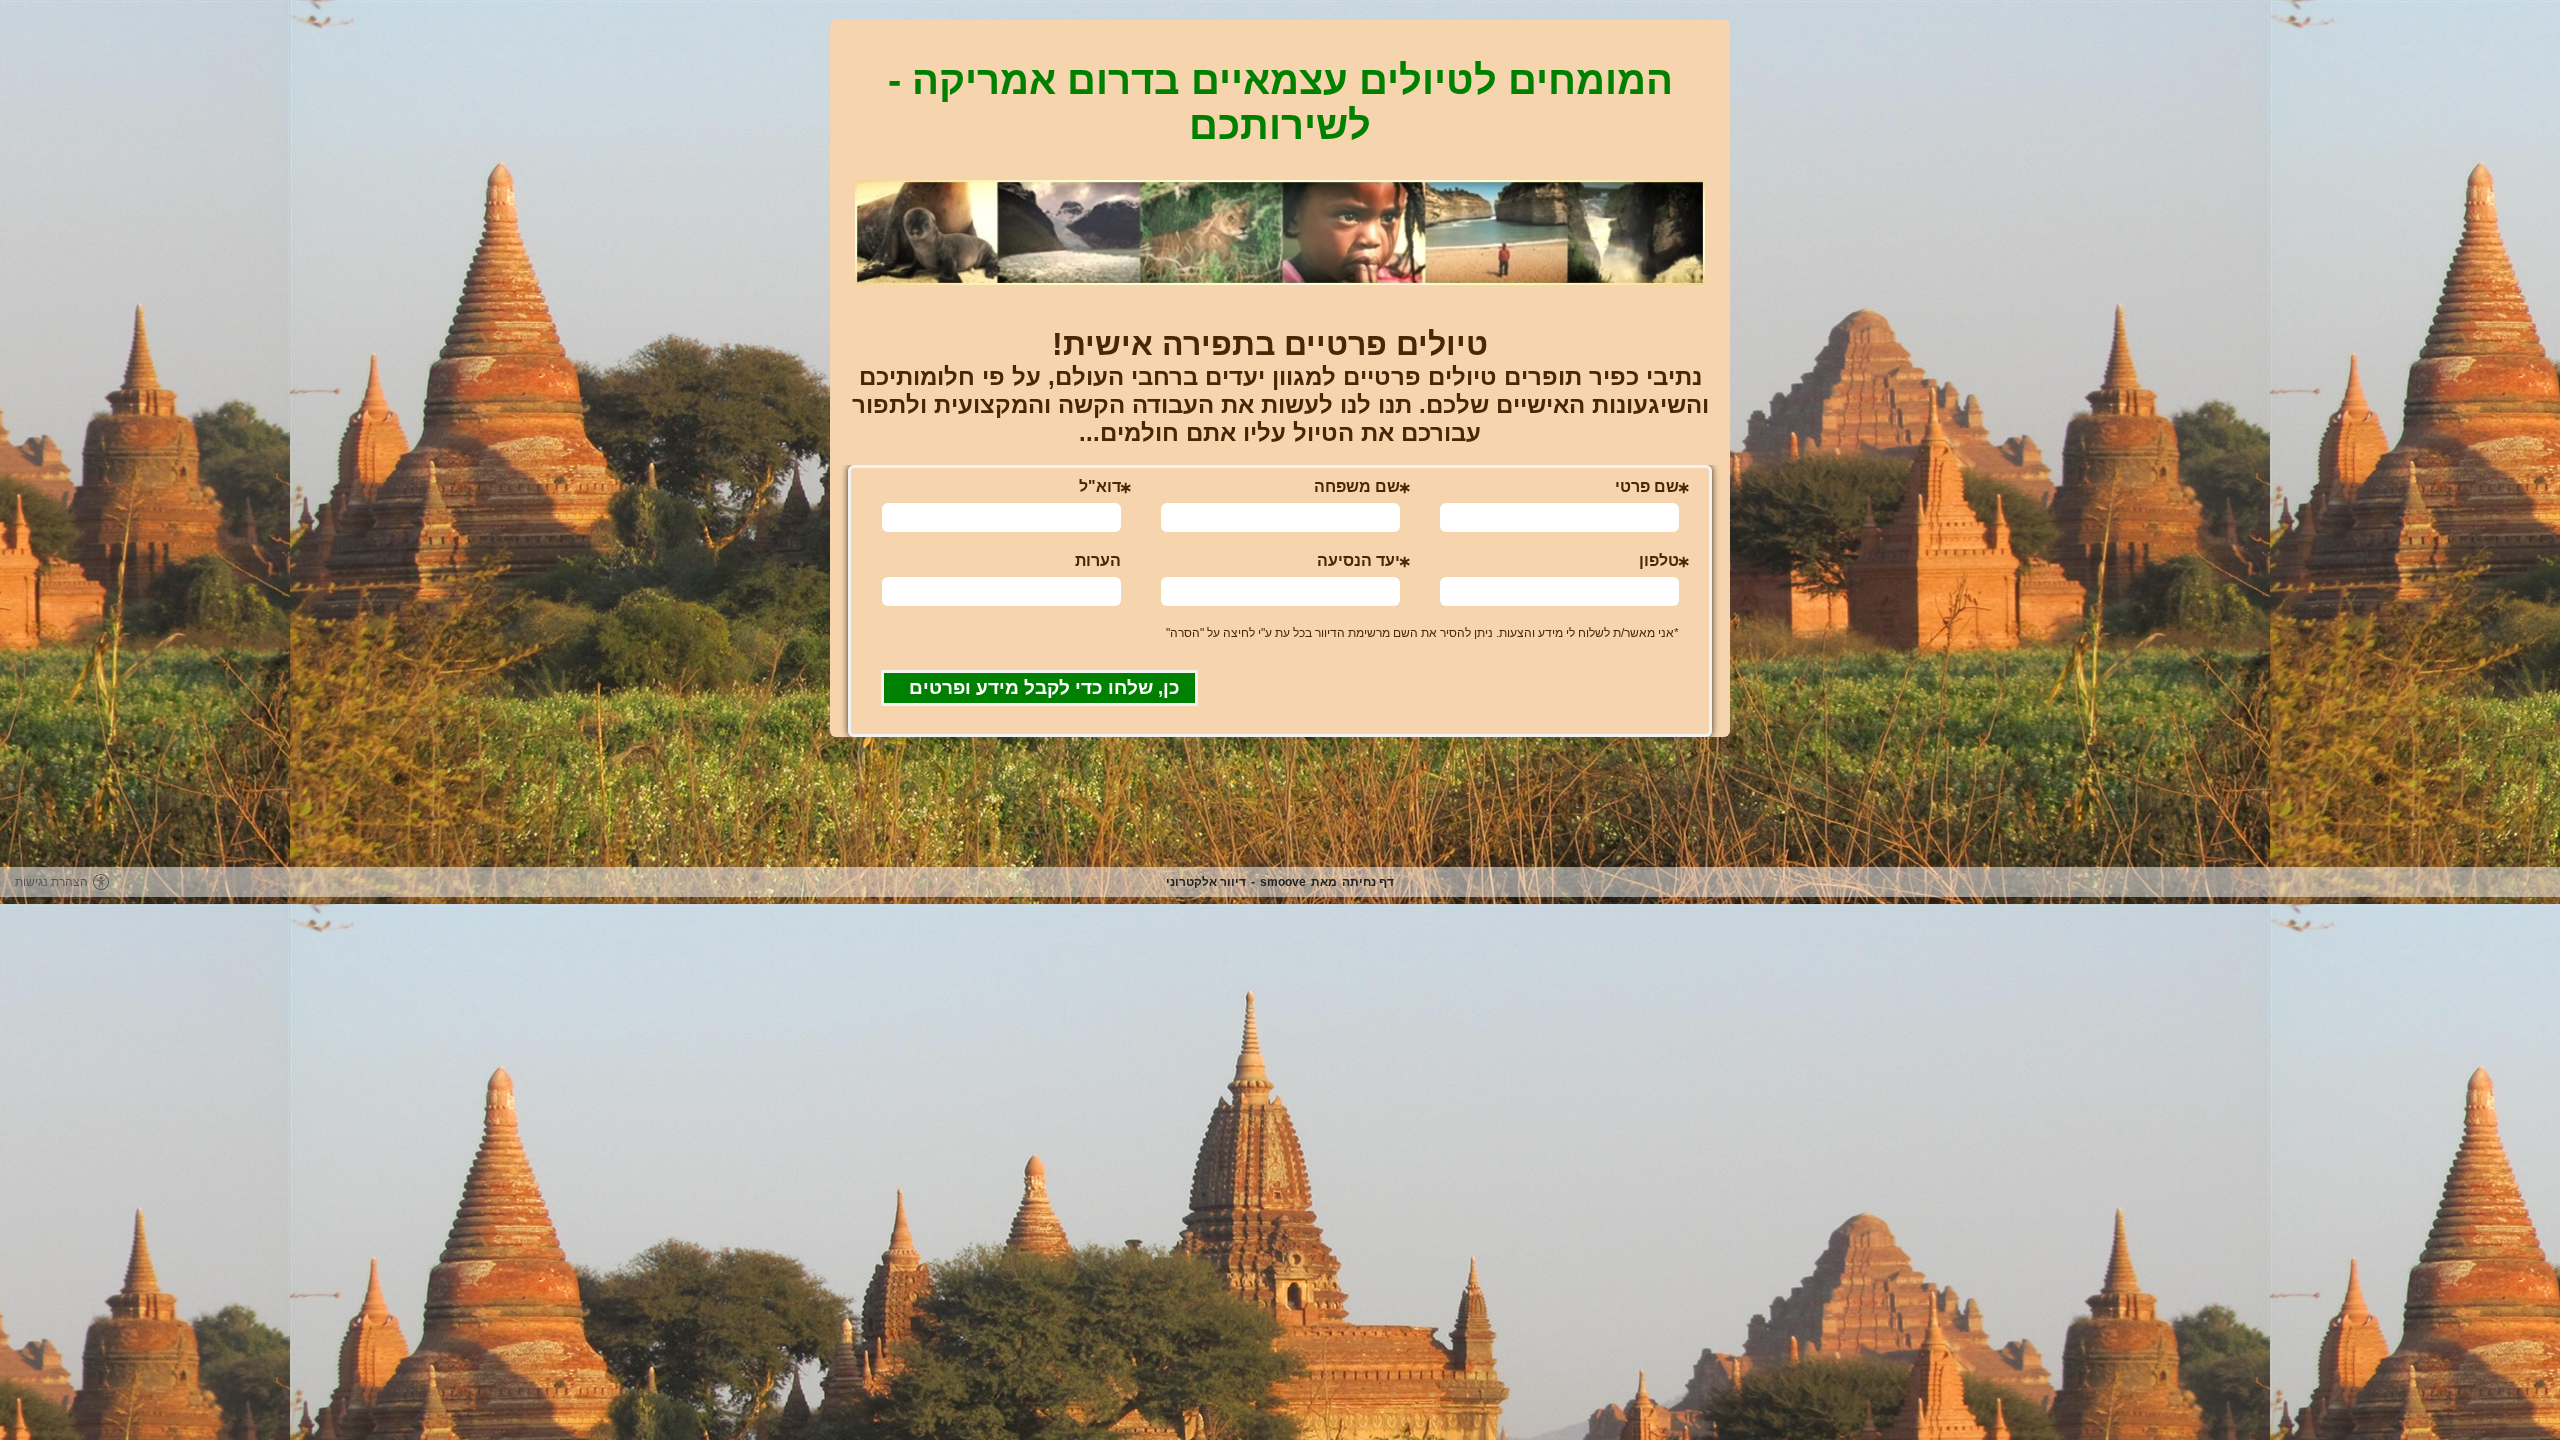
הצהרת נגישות (51, 882)
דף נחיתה (1368, 882)
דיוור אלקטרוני (1206, 882)
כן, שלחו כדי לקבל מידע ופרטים (1044, 687)
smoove (1283, 882)
